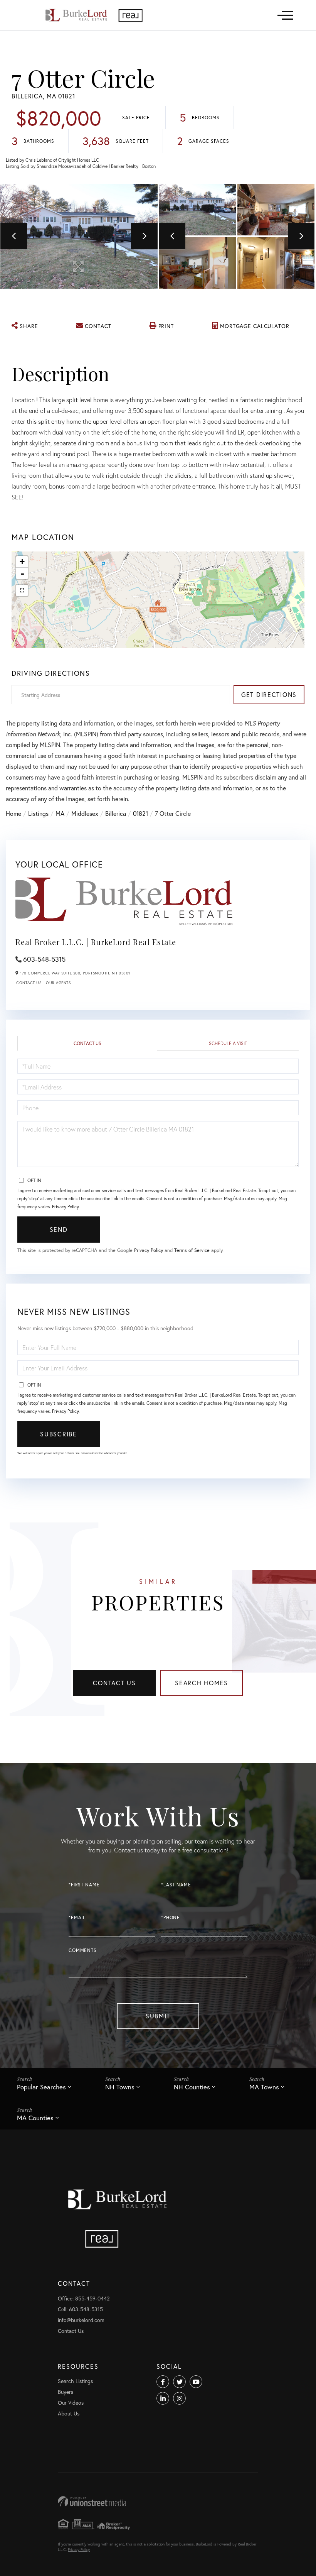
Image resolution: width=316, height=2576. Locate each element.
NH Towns (120, 2087)
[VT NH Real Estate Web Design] (158, 2501)
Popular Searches (41, 2087)
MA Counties (35, 2118)
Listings (38, 813)
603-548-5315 (44, 959)
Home (13, 813)
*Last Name (176, 1885)
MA (60, 813)
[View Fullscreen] (22, 590)
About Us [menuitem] (69, 2413)
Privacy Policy (65, 1207)
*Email (77, 1917)
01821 (140, 813)
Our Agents (58, 983)
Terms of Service (192, 1250)
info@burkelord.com (81, 2320)
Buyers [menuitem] (66, 2392)
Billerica (116, 813)
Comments (83, 1950)
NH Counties (192, 2087)
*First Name (84, 1885)
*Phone (171, 1917)
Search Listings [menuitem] (75, 2381)
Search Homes (202, 1683)
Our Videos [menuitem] (71, 2403)
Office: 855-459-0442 (84, 2298)
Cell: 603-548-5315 (80, 2309)
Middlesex (85, 813)
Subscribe (58, 1434)
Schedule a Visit (228, 1043)
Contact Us (29, 983)
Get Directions (269, 694)
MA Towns (264, 2087)
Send (59, 1229)
